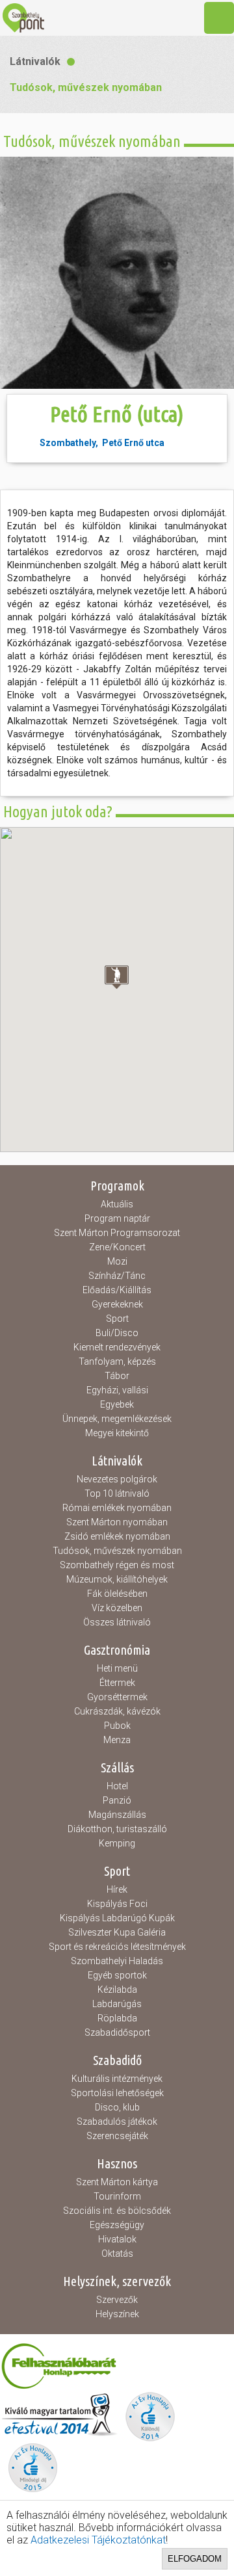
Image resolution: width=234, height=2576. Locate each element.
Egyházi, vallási (117, 1390)
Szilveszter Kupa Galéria (117, 1932)
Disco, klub (117, 2107)
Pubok (117, 1726)
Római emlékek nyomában (117, 1508)
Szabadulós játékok (117, 2122)
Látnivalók (35, 61)
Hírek (117, 1889)
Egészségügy (117, 2225)
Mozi (117, 1261)
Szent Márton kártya (117, 2182)
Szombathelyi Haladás (117, 1961)
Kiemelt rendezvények (117, 1347)
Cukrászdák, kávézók (117, 1711)
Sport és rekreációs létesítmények (117, 1947)
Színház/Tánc (117, 1276)
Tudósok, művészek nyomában (86, 87)
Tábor (117, 1376)
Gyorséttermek (117, 1697)
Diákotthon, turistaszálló (117, 1829)
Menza (117, 1740)
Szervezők (117, 2300)
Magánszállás (117, 1815)
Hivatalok (117, 2239)
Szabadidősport (117, 2032)
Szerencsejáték (117, 2136)
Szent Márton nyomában (117, 1522)
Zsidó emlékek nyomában (117, 1536)
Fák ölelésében (117, 1594)
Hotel (117, 1786)
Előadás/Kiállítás (117, 1290)
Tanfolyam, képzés (117, 1361)
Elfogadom (195, 2559)
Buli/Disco (117, 1333)
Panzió (117, 1800)
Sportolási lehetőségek (117, 2093)
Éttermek (117, 1683)
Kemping (117, 1843)
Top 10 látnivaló (117, 1493)
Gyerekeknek (117, 1304)
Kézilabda (117, 1990)
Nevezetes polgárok (117, 1479)
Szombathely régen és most (117, 1565)
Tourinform (117, 2196)
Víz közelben (117, 1608)
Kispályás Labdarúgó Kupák (117, 1918)
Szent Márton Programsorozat (117, 1233)
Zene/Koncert (117, 1247)
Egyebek (117, 1404)
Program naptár (117, 1218)
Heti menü (117, 1668)
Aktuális (117, 1204)
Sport (117, 1319)
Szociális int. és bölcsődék (117, 2211)
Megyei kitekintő (117, 1433)
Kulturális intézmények (117, 2079)
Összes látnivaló (117, 1622)
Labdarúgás (117, 2004)
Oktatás (117, 2254)
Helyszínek (117, 2314)
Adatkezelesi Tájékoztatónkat (98, 2540)
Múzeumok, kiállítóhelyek (117, 1579)
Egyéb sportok (117, 1975)
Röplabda (117, 2018)
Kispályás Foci (117, 1904)
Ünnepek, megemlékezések (117, 1419)
